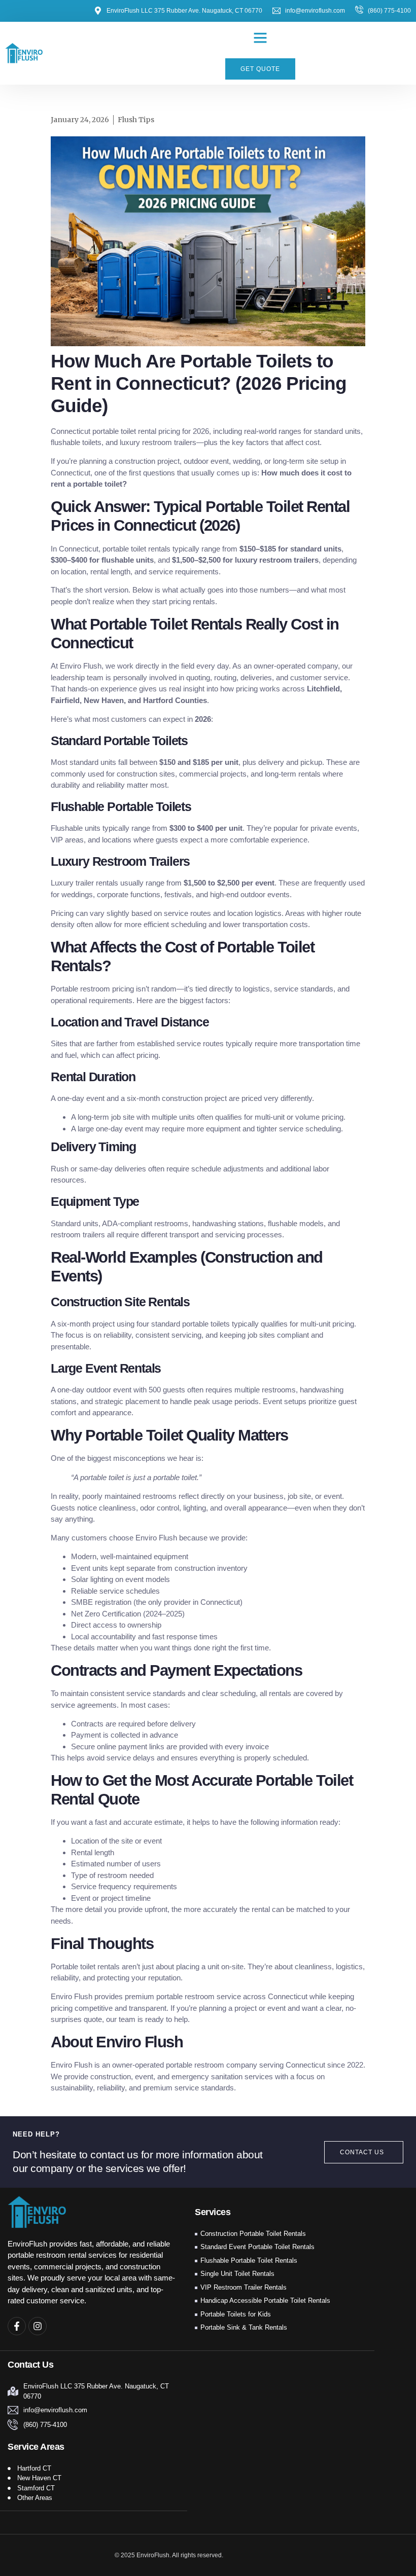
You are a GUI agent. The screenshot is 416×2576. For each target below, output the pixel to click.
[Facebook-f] (17, 2326)
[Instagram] (38, 2326)
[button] (260, 38)
